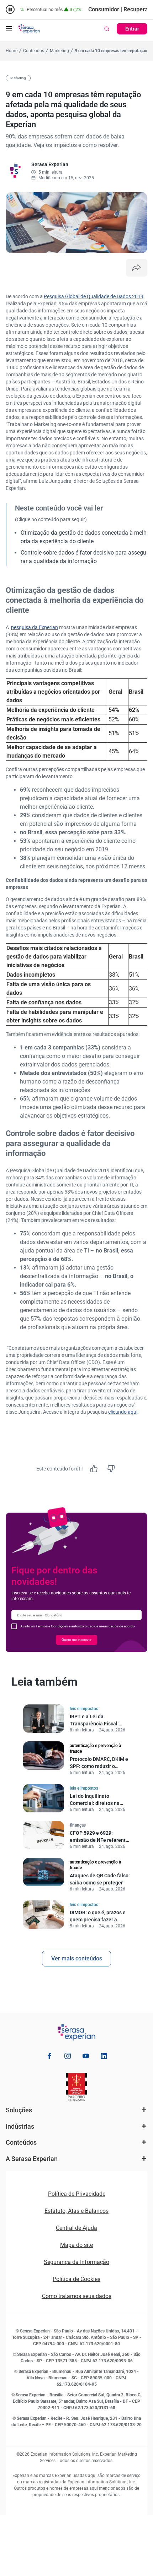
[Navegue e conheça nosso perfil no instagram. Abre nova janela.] (68, 2057)
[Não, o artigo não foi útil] (111, 1469)
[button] (9, 29)
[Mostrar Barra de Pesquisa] (107, 29)
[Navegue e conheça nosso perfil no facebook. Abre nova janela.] (49, 2057)
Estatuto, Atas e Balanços (76, 2211)
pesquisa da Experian (35, 627)
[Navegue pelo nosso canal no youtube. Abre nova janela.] (86, 2057)
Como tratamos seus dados (77, 2296)
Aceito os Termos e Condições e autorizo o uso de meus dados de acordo (78, 1626)
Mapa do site (76, 2245)
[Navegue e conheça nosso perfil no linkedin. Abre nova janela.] (104, 2057)
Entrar (132, 29)
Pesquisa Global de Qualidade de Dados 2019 (94, 296)
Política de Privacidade (77, 2194)
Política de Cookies (76, 2279)
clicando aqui (123, 1412)
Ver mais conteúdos (77, 1958)
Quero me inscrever (76, 1640)
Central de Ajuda (76, 2228)
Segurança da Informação (76, 2262)
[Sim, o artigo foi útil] (94, 1469)
